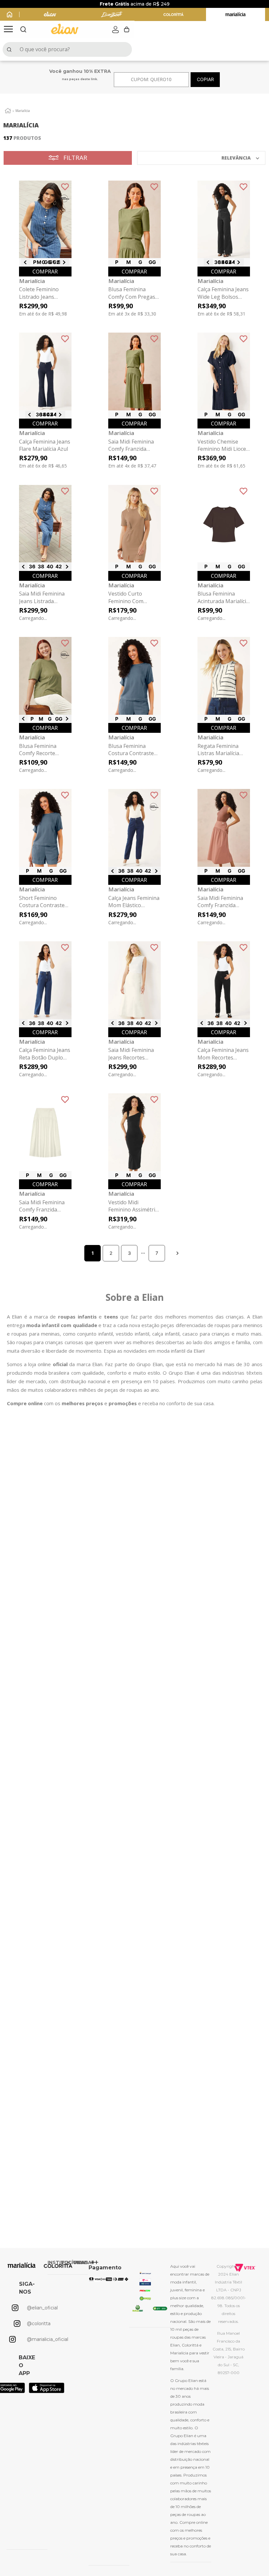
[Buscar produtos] (10, 49)
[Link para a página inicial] (8, 111)
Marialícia (23, 111)
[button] (8, 30)
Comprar (45, 272)
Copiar (205, 79)
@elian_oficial (42, 2308)
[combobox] (67, 49)
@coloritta (39, 2324)
